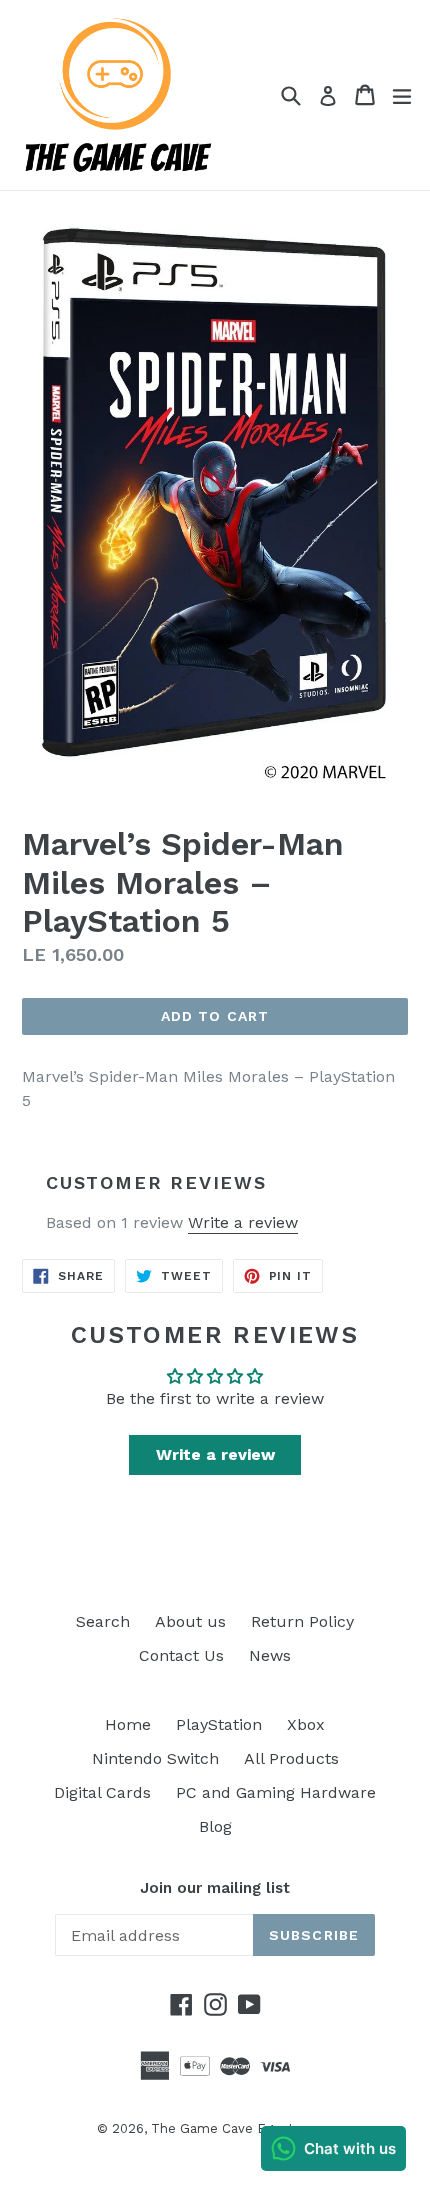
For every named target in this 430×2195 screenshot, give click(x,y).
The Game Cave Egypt (222, 2128)
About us (190, 1621)
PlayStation (219, 1724)
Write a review (243, 1222)
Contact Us (181, 1655)
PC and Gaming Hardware (276, 1792)
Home (128, 1724)
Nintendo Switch (155, 1758)
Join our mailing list (215, 1888)
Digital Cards (102, 1792)
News (270, 1655)
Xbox (306, 1724)
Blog (215, 1826)
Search (103, 1621)
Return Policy (302, 1621)
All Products (291, 1758)
